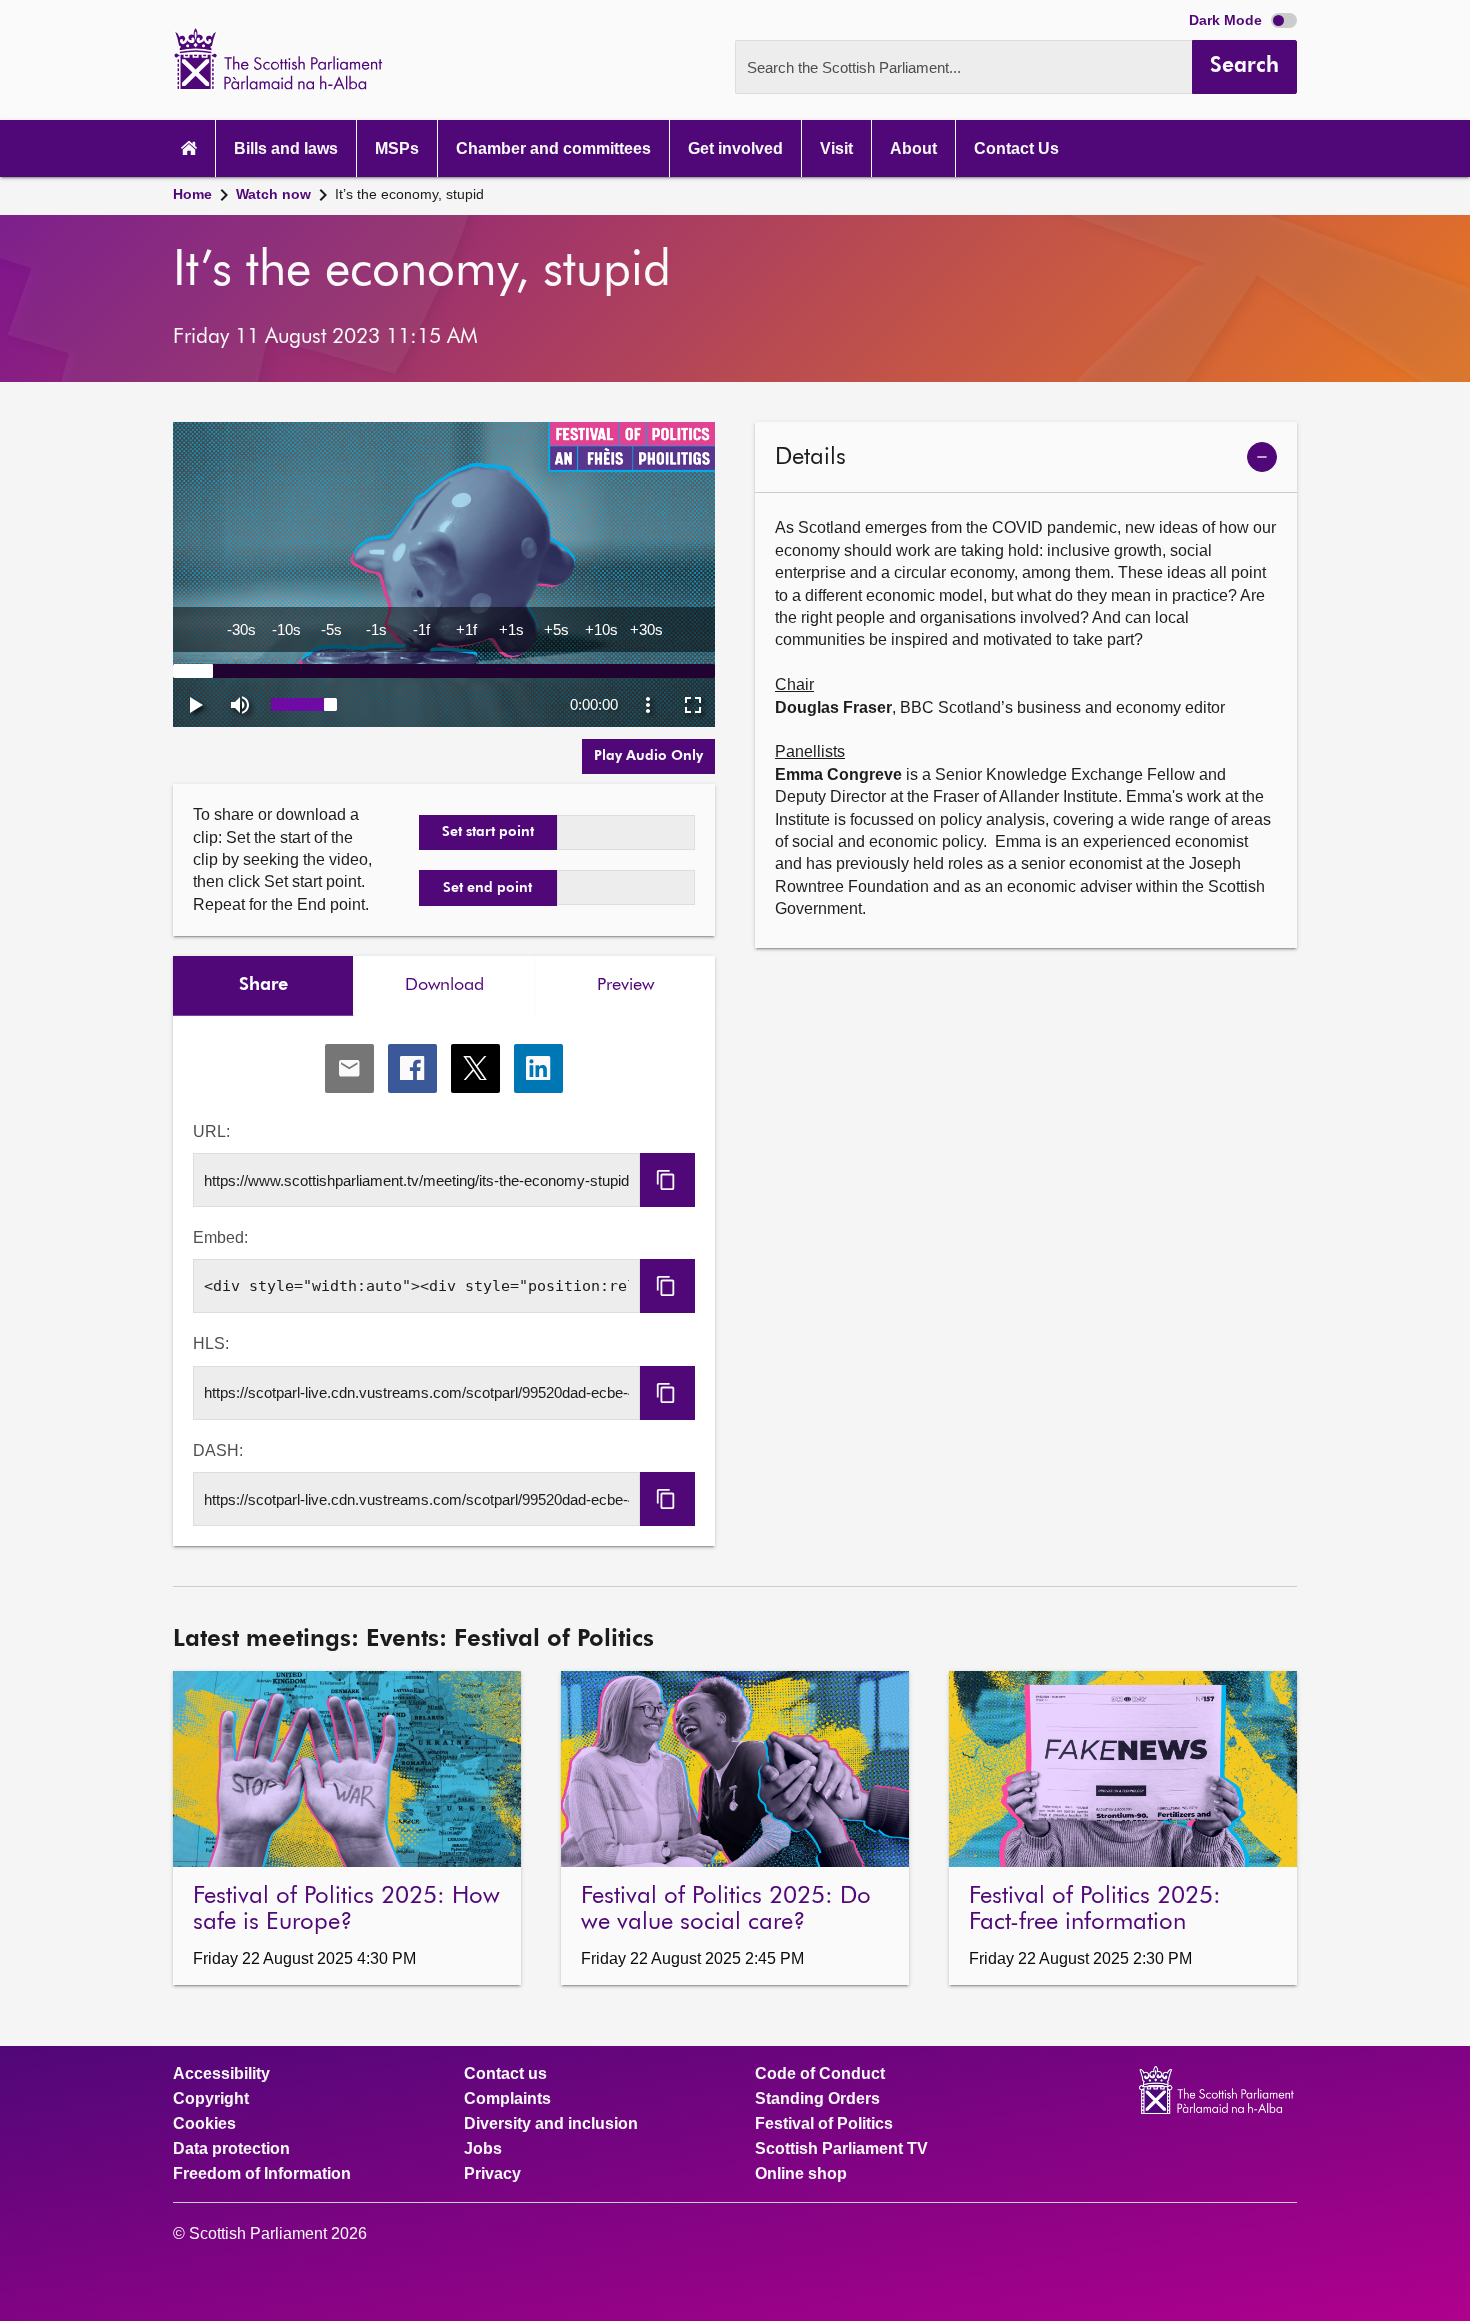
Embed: (220, 1237)
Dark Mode (1227, 20)
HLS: (211, 1343)
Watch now (273, 194)
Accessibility (221, 2074)
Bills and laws (286, 148)
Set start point (488, 832)
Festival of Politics (824, 2124)
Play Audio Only (648, 756)
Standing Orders (817, 2099)
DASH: (218, 1450)
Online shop (801, 2174)
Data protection (231, 2149)
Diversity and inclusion (551, 2124)
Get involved (735, 148)
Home (192, 194)
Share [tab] (263, 985)
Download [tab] (444, 985)
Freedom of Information (262, 2174)
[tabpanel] (444, 1281)
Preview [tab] (625, 985)
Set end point (487, 888)
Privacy (492, 2174)
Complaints (507, 2099)
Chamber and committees (553, 148)
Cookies (204, 2124)
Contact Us (1016, 148)
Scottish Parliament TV (841, 2149)
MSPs (397, 148)
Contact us (505, 2074)
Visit (836, 148)
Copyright (211, 2099)
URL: (211, 1131)
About (913, 148)
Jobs (483, 2149)
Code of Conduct (820, 2074)
